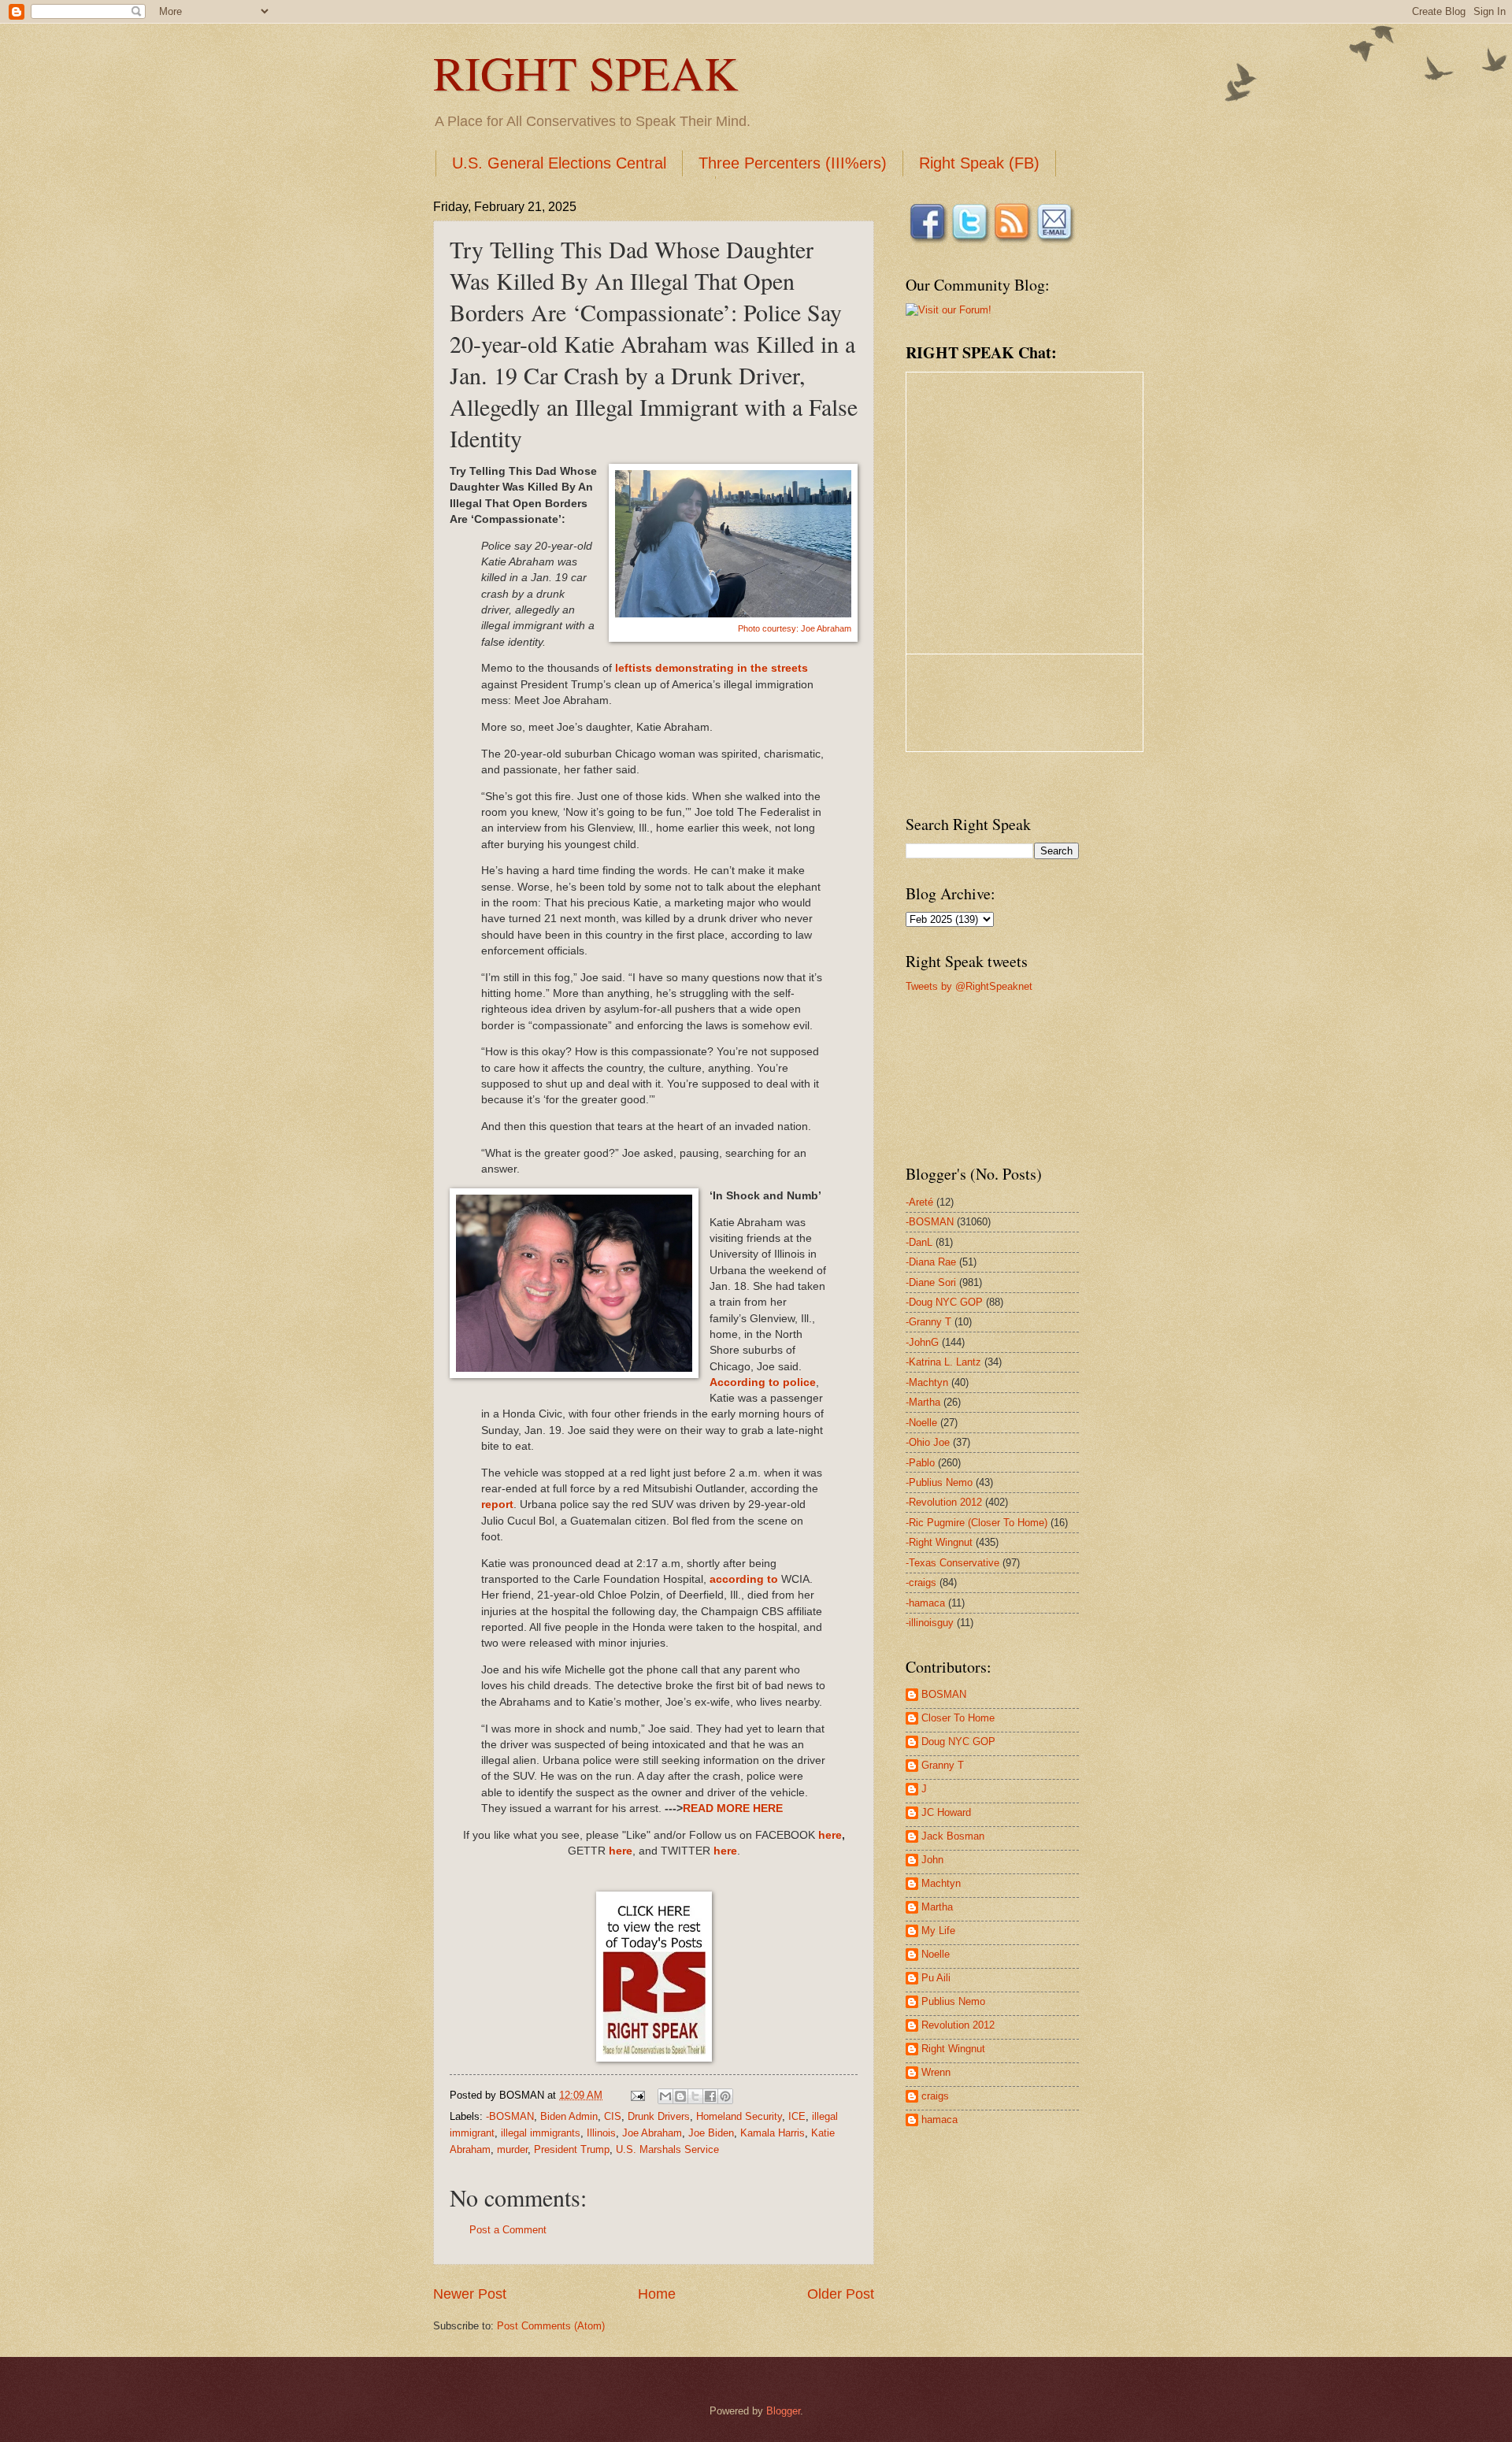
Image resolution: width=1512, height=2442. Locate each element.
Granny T (943, 1765)
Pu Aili (936, 1978)
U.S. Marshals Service (667, 2149)
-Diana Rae (931, 1262)
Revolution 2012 (958, 2025)
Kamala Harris (773, 2133)
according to (744, 1579)
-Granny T (928, 1322)
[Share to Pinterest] (725, 2096)
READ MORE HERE (733, 1808)
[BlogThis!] (680, 2096)
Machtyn (941, 1883)
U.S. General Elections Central (559, 163)
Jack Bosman (953, 1836)
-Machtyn (927, 1382)
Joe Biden (711, 2133)
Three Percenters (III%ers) (793, 163)
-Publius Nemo (939, 1482)
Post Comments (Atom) (551, 2326)
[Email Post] (637, 2095)
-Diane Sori (931, 1282)
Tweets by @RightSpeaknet (969, 986)
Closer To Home (958, 1718)
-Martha (923, 1402)
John (932, 1860)
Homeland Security (739, 2116)
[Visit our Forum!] (949, 310)
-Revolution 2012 (944, 1502)
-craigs (921, 1582)
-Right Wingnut (939, 1542)
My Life (938, 1931)
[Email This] (665, 2096)
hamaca (939, 2120)
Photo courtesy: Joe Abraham (795, 628)
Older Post (841, 2294)
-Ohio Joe (928, 1442)
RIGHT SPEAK (586, 72)
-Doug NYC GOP (944, 1302)
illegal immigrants (541, 2133)
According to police (763, 1382)
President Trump (572, 2149)
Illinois (601, 2133)
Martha (937, 1907)
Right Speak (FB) (979, 163)
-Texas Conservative (952, 1563)
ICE (797, 2116)
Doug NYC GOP (958, 1742)
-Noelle (921, 1423)
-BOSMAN (510, 2116)
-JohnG (922, 1342)
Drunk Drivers (659, 2116)
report (497, 1504)
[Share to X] (695, 2096)
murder (512, 2149)
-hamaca (925, 1603)
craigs (935, 2096)
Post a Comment (508, 2230)
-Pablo (920, 1463)
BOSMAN (944, 1694)
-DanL (919, 1242)
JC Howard (946, 1812)
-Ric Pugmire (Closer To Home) (976, 1523)
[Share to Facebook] (710, 2096)
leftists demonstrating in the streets (712, 668)
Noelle (936, 1954)
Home (657, 2294)
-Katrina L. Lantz (943, 1362)
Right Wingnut (953, 2049)
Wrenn (936, 2072)
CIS (613, 2116)
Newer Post (470, 2294)
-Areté (919, 1202)
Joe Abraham (652, 2133)
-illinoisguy (930, 1623)
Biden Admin (569, 2116)
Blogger (783, 2411)
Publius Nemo (953, 2001)
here (830, 1835)
